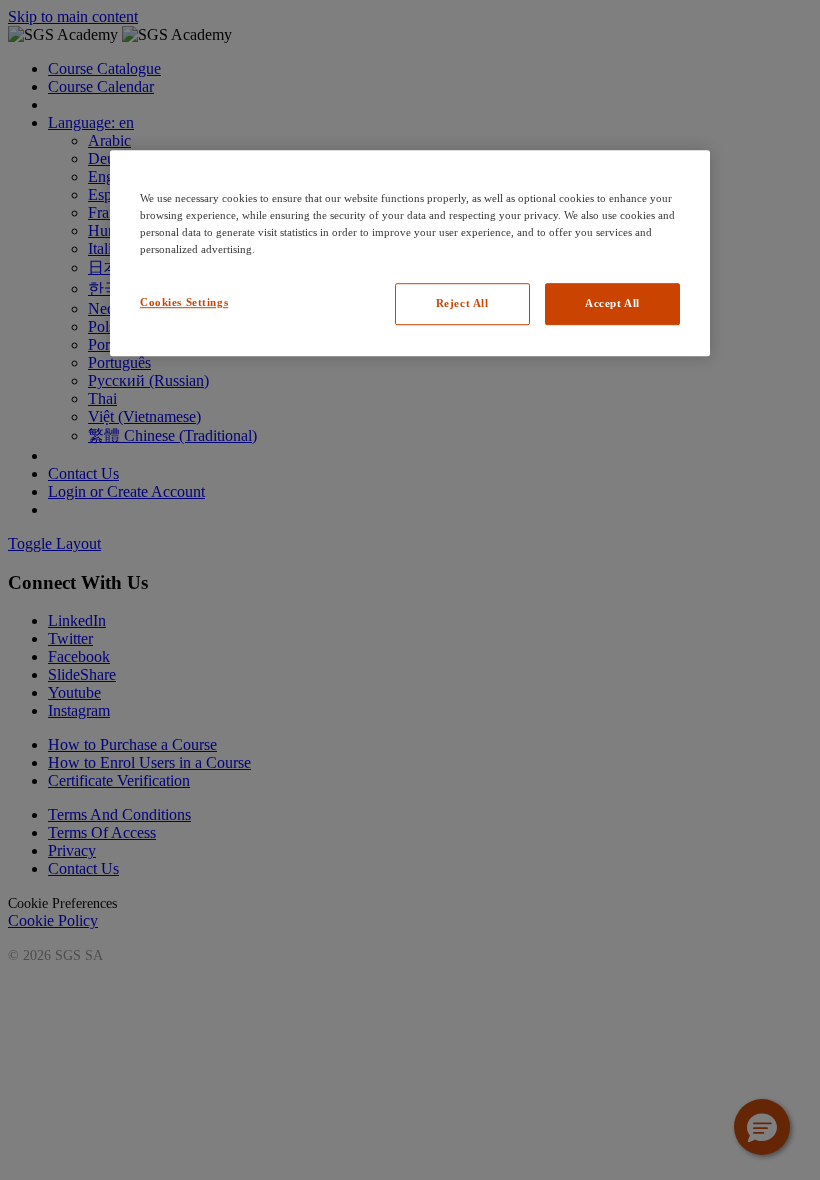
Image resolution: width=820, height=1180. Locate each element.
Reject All (462, 303)
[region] (410, 253)
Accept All (612, 303)
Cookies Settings (184, 302)
